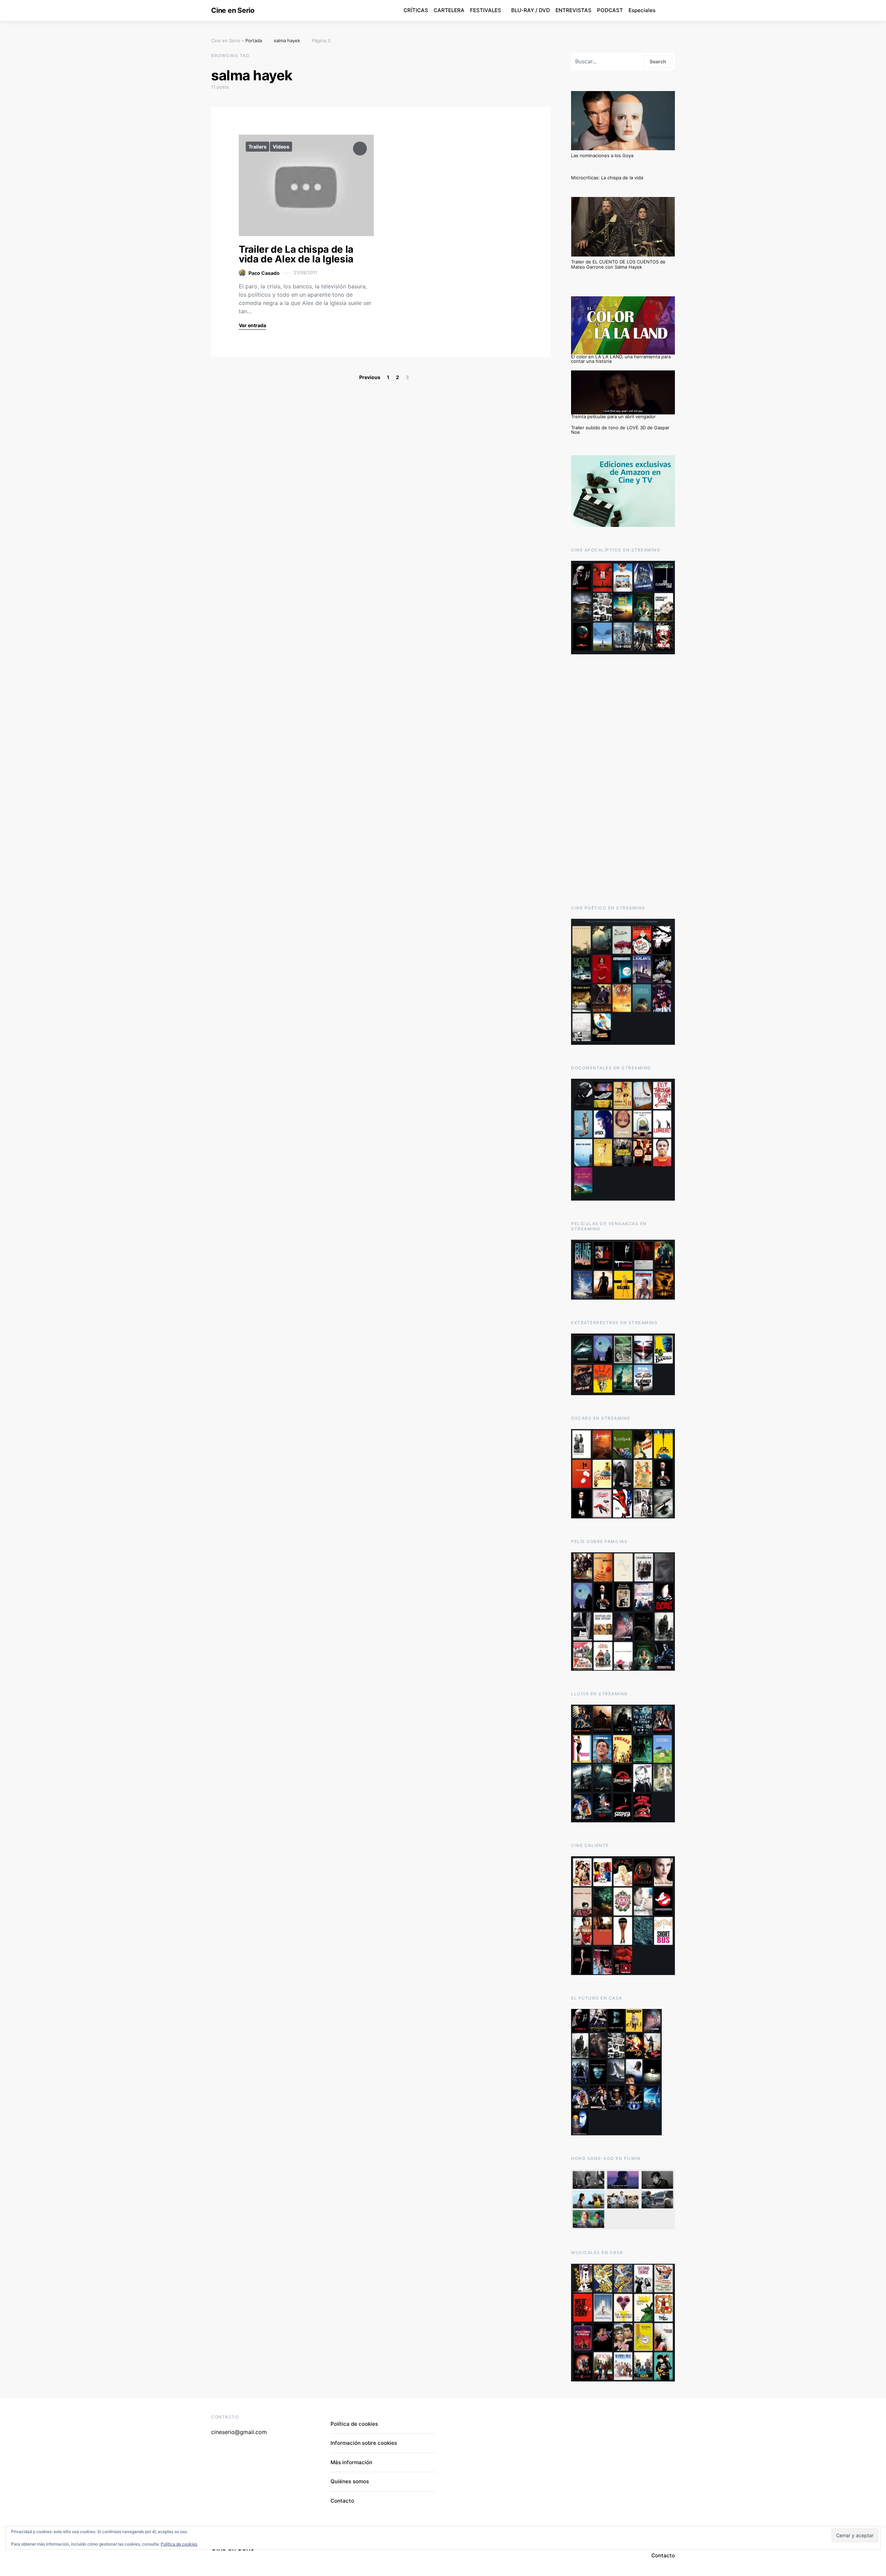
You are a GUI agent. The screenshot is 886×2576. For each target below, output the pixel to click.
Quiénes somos (350, 2481)
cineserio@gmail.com (239, 2432)
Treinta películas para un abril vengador (613, 416)
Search (658, 61)
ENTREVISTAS (573, 10)
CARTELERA (449, 10)
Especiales (642, 10)
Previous (370, 377)
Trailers (257, 147)
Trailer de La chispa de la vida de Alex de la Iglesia (296, 254)
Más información (351, 2462)
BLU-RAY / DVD (531, 10)
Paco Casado (264, 273)
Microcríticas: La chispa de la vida (607, 178)
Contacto (342, 2501)
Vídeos (281, 147)
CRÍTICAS (416, 10)
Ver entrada (252, 325)
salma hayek (287, 41)
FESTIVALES (486, 10)
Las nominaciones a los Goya (602, 155)
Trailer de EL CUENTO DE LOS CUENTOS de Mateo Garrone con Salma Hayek (618, 264)
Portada (254, 41)
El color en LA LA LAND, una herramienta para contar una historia (621, 359)
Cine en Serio (233, 10)
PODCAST (610, 10)
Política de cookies (354, 2424)
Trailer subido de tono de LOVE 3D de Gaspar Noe (620, 430)
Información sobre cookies (364, 2443)
